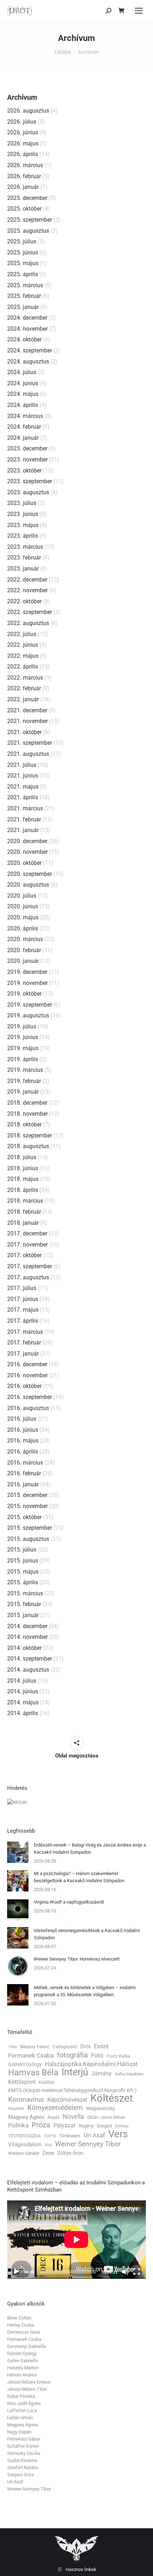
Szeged (104, 2126)
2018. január (23, 1223)
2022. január (23, 699)
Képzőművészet (67, 2100)
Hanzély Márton (23, 2368)
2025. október (24, 209)
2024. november (27, 329)
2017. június (23, 1299)
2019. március (25, 1070)
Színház (122, 2126)
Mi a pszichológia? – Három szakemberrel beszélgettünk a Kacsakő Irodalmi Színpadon (79, 1877)
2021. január (23, 830)
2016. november (27, 1375)
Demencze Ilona (23, 2332)
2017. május (23, 1310)
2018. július (22, 1157)
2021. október (24, 732)
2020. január (23, 961)
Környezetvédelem (55, 2108)
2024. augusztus (28, 362)
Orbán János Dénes (106, 2117)
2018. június (23, 1168)
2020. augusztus (28, 885)
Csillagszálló (65, 2047)
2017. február (24, 1343)
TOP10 (50, 2136)
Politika (18, 2125)
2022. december (27, 580)
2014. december (27, 1626)
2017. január (23, 1354)
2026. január (23, 187)
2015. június (23, 1561)
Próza (41, 2125)
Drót (86, 2046)
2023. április (23, 536)
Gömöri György (25, 2064)
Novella (73, 2117)
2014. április (23, 1713)
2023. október (24, 471)
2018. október (24, 1124)
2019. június (23, 1037)
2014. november (27, 1637)
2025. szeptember (30, 220)
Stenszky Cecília (24, 2453)
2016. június (23, 1430)
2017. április (23, 1321)
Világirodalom (25, 2144)
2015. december (27, 1495)
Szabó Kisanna (22, 2460)
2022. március (25, 678)
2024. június (23, 383)
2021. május (23, 787)
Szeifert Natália (23, 2467)
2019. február (24, 1081)
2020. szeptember (30, 874)
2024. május (23, 394)
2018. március (25, 1201)
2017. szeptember (30, 1266)
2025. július (22, 241)
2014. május (23, 1702)
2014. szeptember (30, 1659)
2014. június (23, 1691)
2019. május (23, 1048)
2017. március (25, 1332)
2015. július (22, 1550)
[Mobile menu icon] (139, 11)
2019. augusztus (28, 1015)
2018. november (27, 1114)
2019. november (27, 983)
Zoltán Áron (70, 2153)
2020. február (24, 950)
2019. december (27, 972)
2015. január (23, 1615)
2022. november (27, 590)
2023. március (25, 547)
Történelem (70, 2136)
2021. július (22, 765)
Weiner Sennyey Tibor (88, 2144)
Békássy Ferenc (35, 2047)
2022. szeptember (30, 612)
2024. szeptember (30, 350)
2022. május (23, 656)
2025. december (27, 198)
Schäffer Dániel (23, 2446)
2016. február (24, 1473)
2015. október (24, 1517)
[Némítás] (125, 2272)
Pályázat (64, 2125)
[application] (76, 2239)
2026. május (23, 143)
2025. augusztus (28, 231)
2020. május (23, 917)
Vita (48, 2145)
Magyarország (100, 2108)
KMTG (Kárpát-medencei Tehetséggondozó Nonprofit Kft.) (72, 2090)
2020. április (23, 928)
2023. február (24, 557)
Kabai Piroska (21, 2396)
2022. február (24, 688)
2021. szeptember (30, 743)
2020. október (24, 863)
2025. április (23, 274)
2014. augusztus (28, 1670)
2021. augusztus (28, 754)
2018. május (23, 1179)
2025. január (23, 307)
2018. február (24, 1212)
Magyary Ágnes (26, 2117)
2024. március (25, 416)
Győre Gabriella (22, 2361)
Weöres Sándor (24, 2153)
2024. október (24, 339)
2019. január (23, 1092)
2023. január (23, 569)
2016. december (27, 1364)
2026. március (25, 165)
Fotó (97, 2055)
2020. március (25, 939)
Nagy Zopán (19, 2432)
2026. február (24, 176)
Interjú (75, 2072)
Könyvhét (16, 2109)
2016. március (25, 1463)
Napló (54, 2117)
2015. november (27, 1506)
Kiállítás (47, 2082)
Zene (48, 2153)
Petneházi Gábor (24, 2439)
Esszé (101, 2046)
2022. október (24, 601)
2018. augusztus (28, 1146)
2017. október (24, 1255)
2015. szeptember (30, 1528)
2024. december (27, 318)
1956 (12, 2047)
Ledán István (20, 2418)
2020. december (27, 841)
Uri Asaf (94, 2135)
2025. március (25, 285)
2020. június (23, 906)
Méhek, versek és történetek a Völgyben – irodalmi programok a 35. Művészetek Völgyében (85, 1991)
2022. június (23, 645)
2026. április (23, 154)
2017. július (22, 1288)
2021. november (27, 721)
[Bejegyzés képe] (18, 1852)
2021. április (23, 797)
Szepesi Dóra (20, 2475)
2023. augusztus (28, 492)
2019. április (23, 1059)
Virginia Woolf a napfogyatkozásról (69, 1902)
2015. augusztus (28, 1539)
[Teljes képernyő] (137, 2272)
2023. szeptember (30, 481)
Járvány (102, 2073)
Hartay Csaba (21, 2325)
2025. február (24, 296)
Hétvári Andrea (22, 2375)
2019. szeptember (30, 1005)
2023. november (27, 460)
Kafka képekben (129, 2074)
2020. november (27, 852)
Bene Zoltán (19, 2318)
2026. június (23, 132)
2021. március (25, 808)
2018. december (27, 1103)
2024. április (23, 405)
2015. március (25, 1593)
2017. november (27, 1245)
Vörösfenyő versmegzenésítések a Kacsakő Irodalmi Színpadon (87, 1934)
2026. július (22, 122)
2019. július (22, 1026)
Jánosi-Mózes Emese (29, 2382)
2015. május (23, 1572)
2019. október (24, 994)
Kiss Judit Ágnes (24, 2403)
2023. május (23, 525)
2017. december (27, 1233)
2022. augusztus (28, 623)
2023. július (22, 503)
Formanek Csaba (31, 2055)
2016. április (23, 1452)
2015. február (24, 1604)
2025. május (23, 263)
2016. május (23, 1441)
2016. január (23, 1484)
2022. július (22, 634)
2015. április (23, 1582)
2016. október (24, 1386)
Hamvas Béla (33, 2072)
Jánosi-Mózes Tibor (27, 2389)
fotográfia (72, 2055)
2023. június (23, 514)
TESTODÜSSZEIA (24, 2136)
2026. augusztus (28, 111)
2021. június (23, 776)
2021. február (24, 819)
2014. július (22, 1681)
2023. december (27, 448)
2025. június (23, 252)
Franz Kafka (118, 2056)
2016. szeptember (30, 1397)
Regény (86, 2126)
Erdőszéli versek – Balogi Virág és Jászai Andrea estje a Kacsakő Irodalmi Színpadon (90, 1849)
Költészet (112, 2098)
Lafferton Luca (22, 2410)
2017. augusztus (28, 1277)
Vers (118, 2134)
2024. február (24, 427)
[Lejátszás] (16, 2272)
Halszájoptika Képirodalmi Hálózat (91, 2064)
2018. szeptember (30, 1135)
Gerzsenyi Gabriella (27, 2346)
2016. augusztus (28, 1408)
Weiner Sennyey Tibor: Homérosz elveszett (77, 1959)
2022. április (23, 667)
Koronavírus (26, 2100)
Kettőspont (22, 2082)
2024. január (23, 438)
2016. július (22, 1419)
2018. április (23, 1190)
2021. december (27, 710)
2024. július (22, 372)
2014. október (24, 1648)
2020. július (22, 896)
